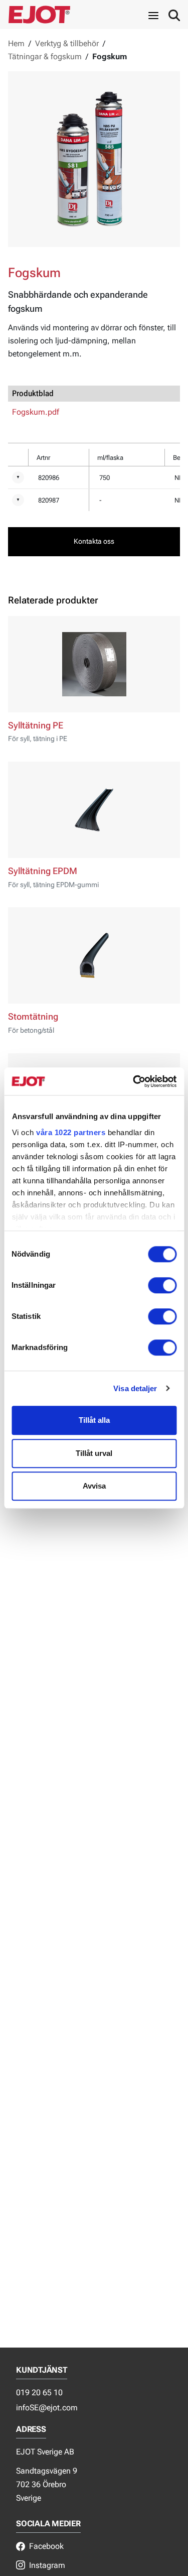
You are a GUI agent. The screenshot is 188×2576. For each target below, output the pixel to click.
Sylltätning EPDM (43, 871)
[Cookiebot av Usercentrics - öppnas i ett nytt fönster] (134, 1081)
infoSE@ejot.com (47, 2408)
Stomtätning (33, 1017)
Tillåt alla (94, 1420)
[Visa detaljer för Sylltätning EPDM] (94, 810)
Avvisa (94, 1486)
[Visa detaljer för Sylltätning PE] (94, 664)
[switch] (162, 1285)
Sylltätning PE (36, 725)
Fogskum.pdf (36, 412)
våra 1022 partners (71, 1132)
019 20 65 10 (39, 2393)
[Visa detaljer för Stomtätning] (94, 955)
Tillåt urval (94, 1453)
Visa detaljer (135, 1388)
